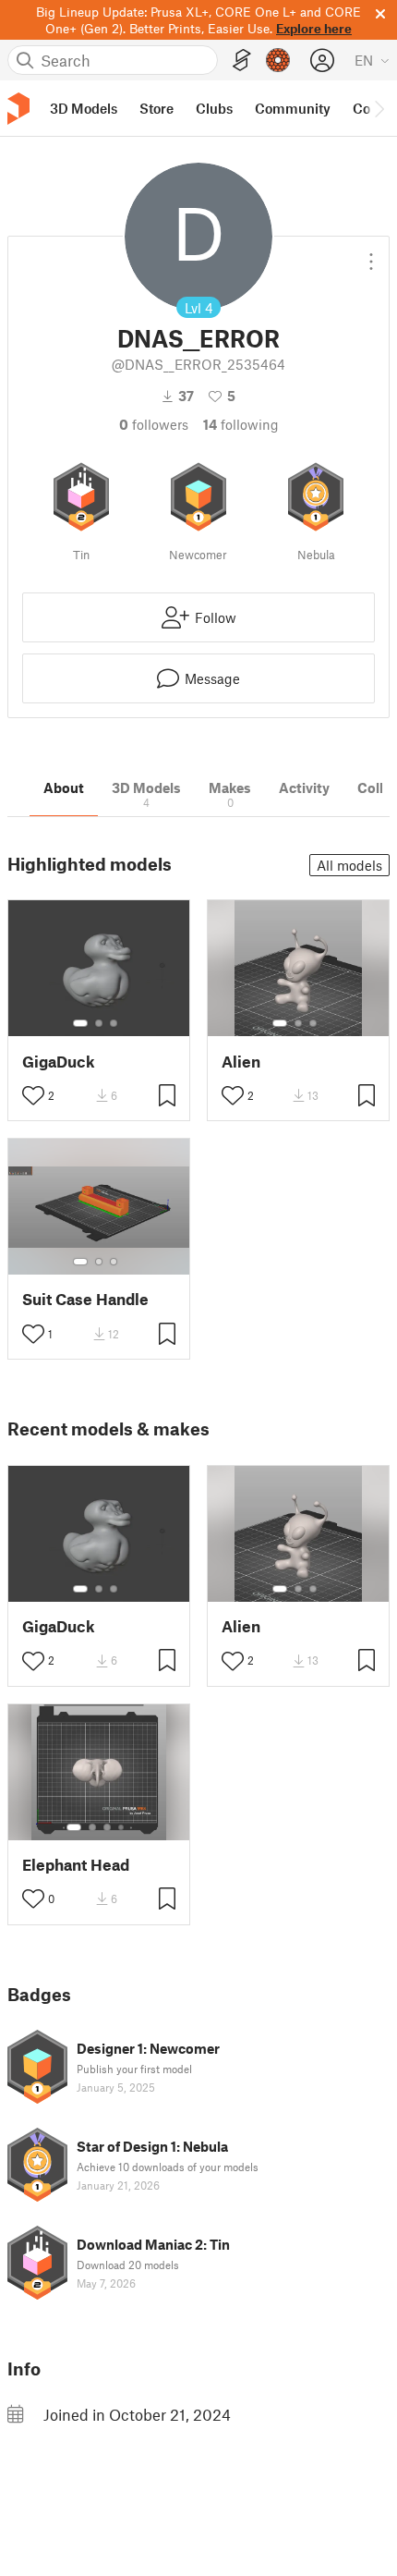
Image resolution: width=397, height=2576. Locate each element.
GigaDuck (59, 1062)
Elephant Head (76, 1865)
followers (154, 424)
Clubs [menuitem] (214, 108)
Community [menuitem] (293, 108)
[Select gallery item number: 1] (80, 1023)
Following (241, 424)
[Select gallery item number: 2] (99, 1023)
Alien (241, 1062)
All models (349, 865)
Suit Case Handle (85, 1299)
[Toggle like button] (33, 1095)
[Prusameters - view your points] (278, 60)
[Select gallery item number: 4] (122, 1827)
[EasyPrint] (242, 61)
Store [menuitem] (156, 108)
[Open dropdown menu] (371, 254)
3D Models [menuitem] (84, 108)
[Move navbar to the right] (379, 108)
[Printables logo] (18, 109)
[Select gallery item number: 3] (114, 1023)
